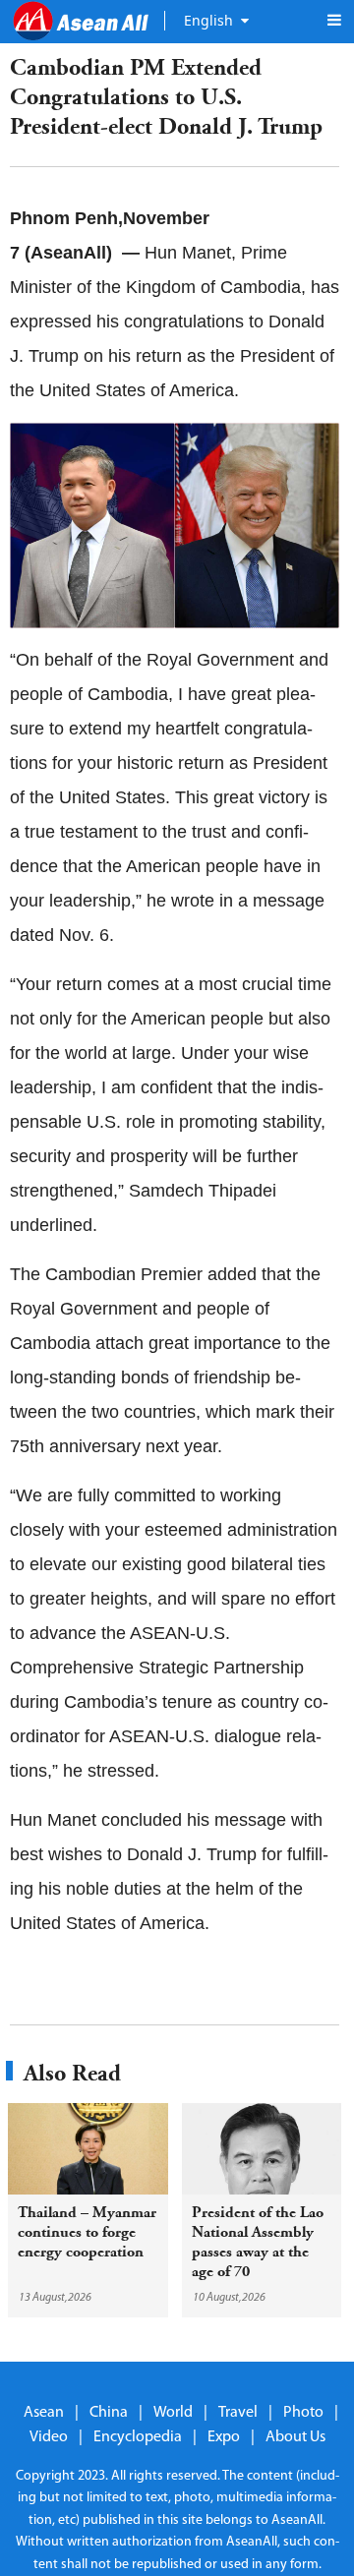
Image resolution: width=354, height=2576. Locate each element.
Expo (224, 2437)
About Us (295, 2437)
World (173, 2413)
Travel (238, 2413)
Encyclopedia (138, 2437)
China (109, 2413)
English (208, 20)
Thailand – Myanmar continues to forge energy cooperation (87, 2232)
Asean (44, 2413)
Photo (303, 2413)
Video (49, 2437)
